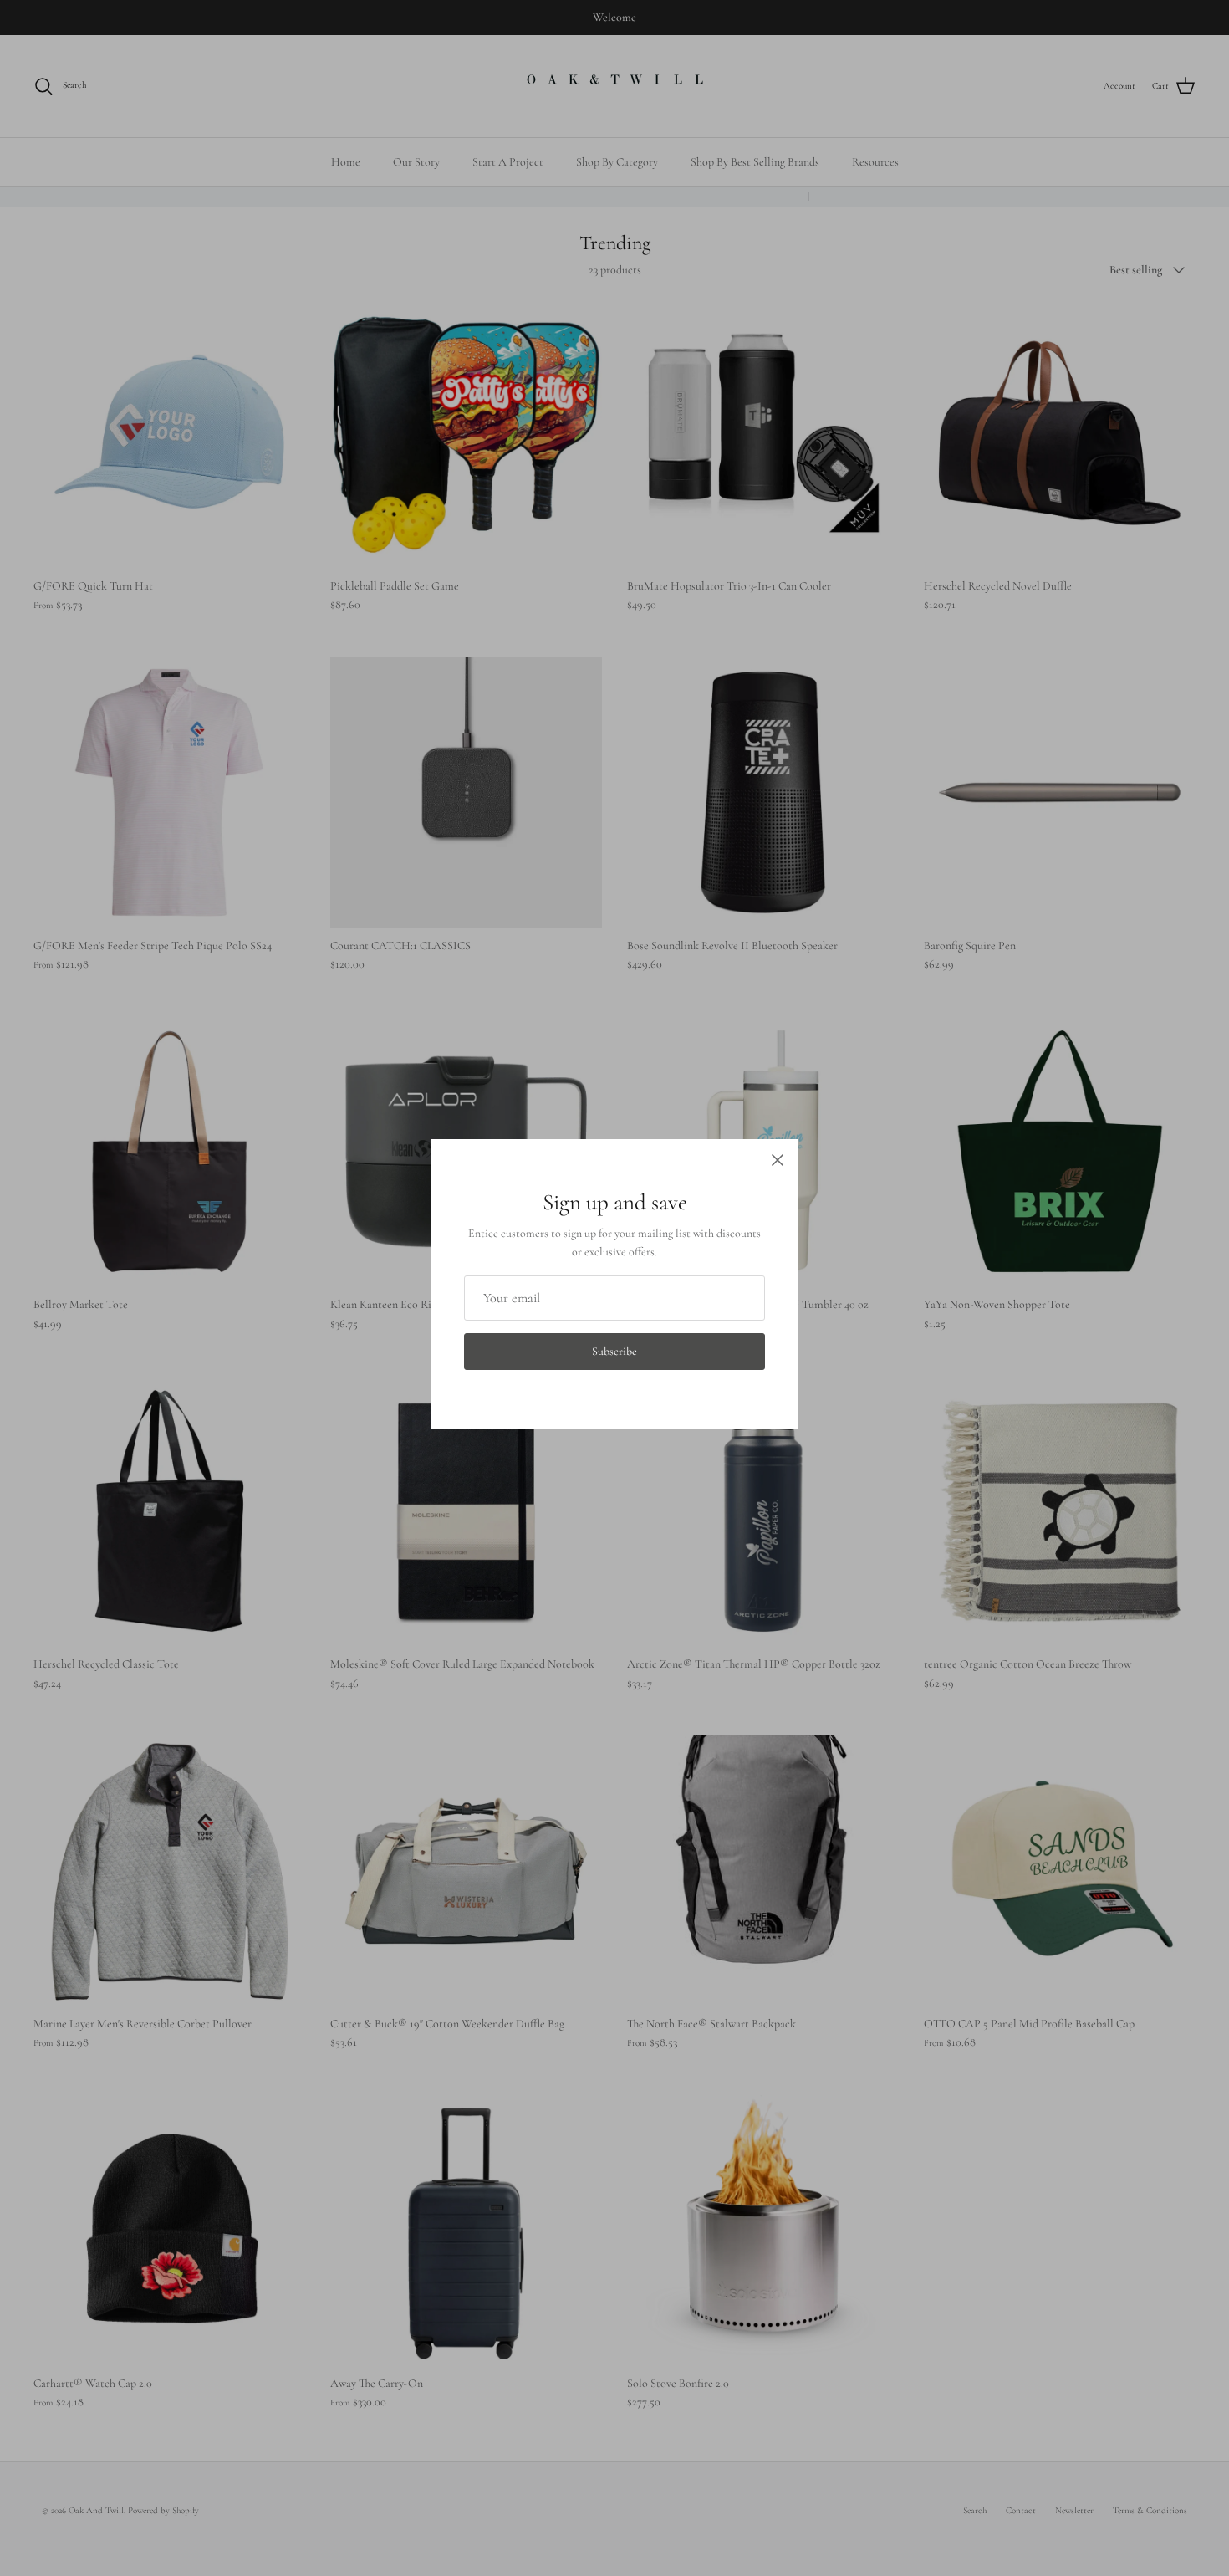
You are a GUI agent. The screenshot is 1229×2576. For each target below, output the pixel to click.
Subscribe (614, 1351)
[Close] (778, 1160)
